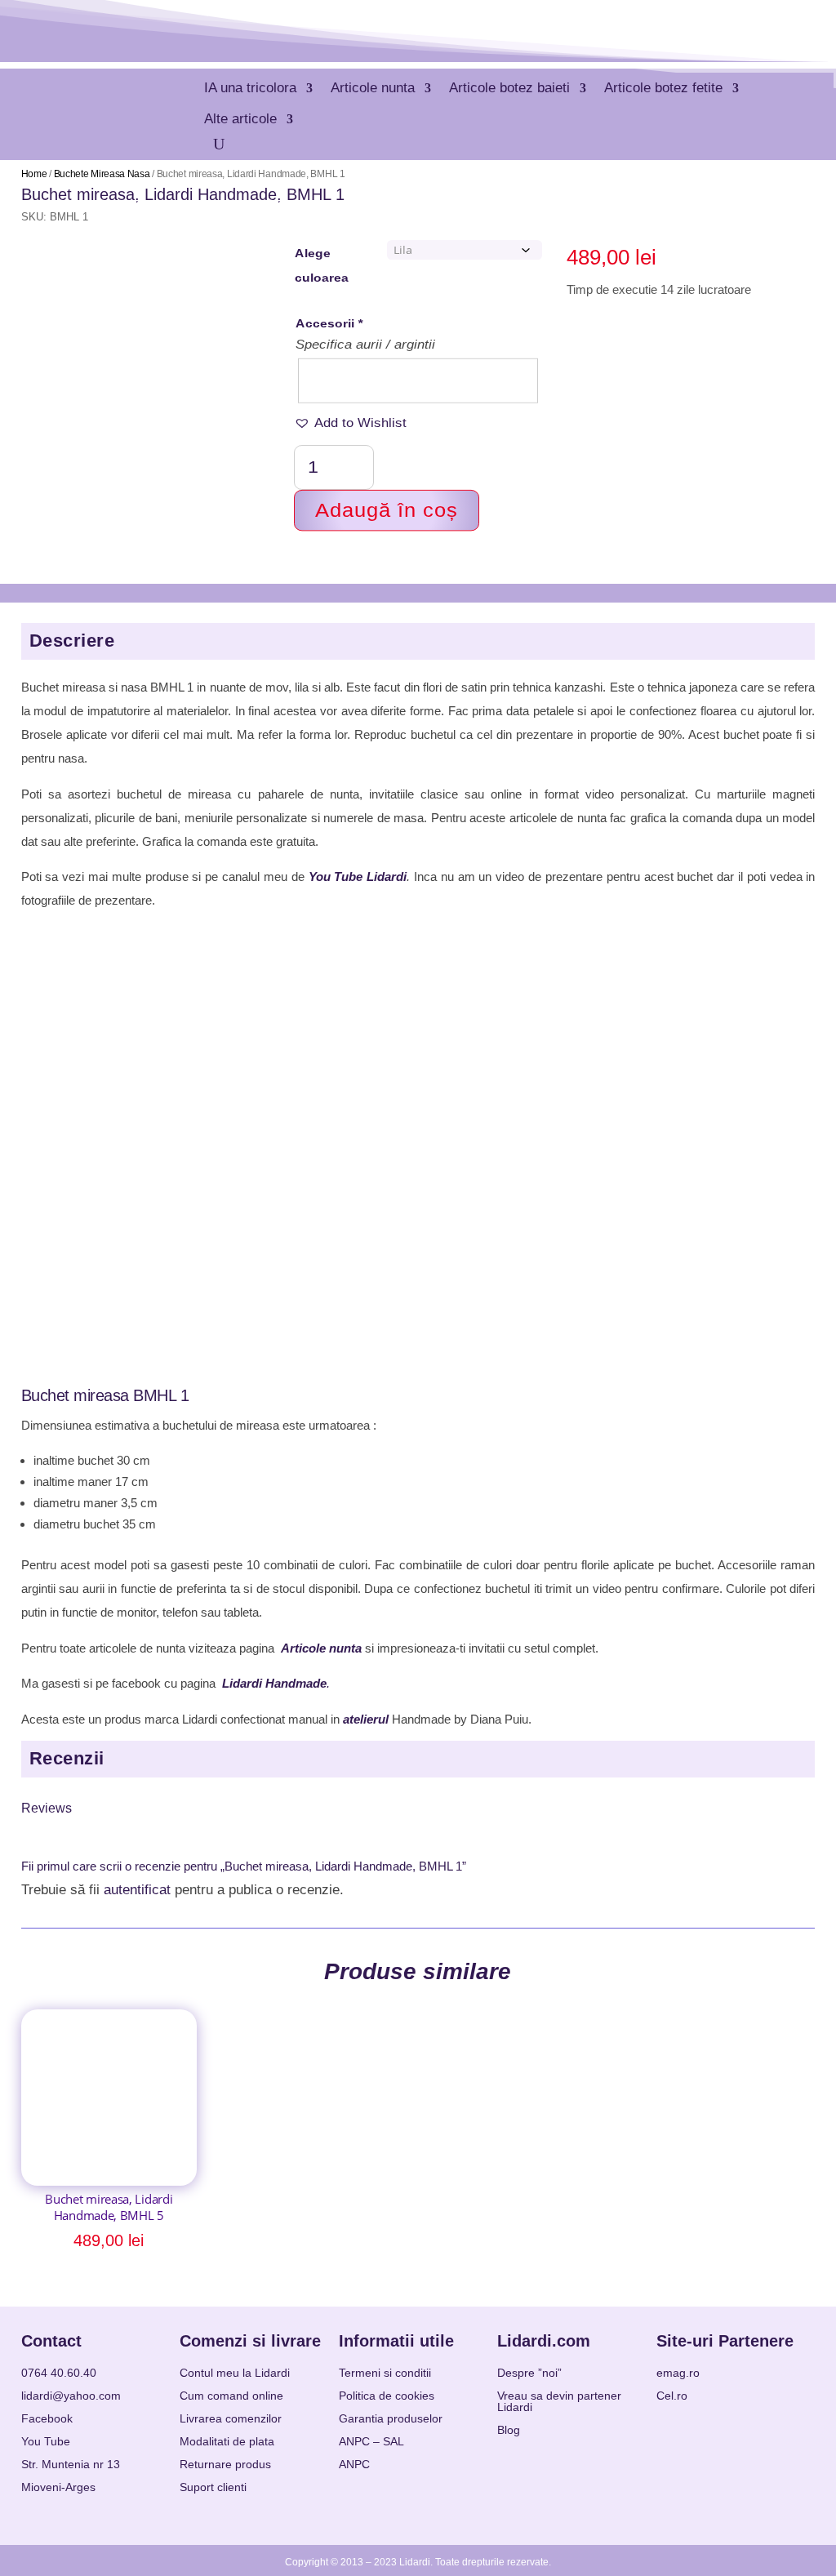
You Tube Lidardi (358, 876)
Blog (509, 2430)
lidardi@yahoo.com (71, 2396)
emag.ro (678, 2373)
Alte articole (240, 119)
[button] (350, 423)
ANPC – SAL (371, 2441)
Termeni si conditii (385, 2373)
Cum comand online (231, 2396)
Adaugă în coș (387, 510)
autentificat (137, 1890)
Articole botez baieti (509, 88)
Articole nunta (373, 88)
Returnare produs (225, 2464)
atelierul (366, 1719)
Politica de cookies (387, 2396)
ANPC (354, 2464)
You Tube (46, 2441)
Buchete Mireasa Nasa (102, 174)
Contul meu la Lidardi (235, 2373)
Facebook (47, 2418)
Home (34, 174)
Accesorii (329, 324)
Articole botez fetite (663, 88)
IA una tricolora (250, 88)
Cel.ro (672, 2396)
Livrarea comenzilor (231, 2418)
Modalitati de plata (227, 2441)
